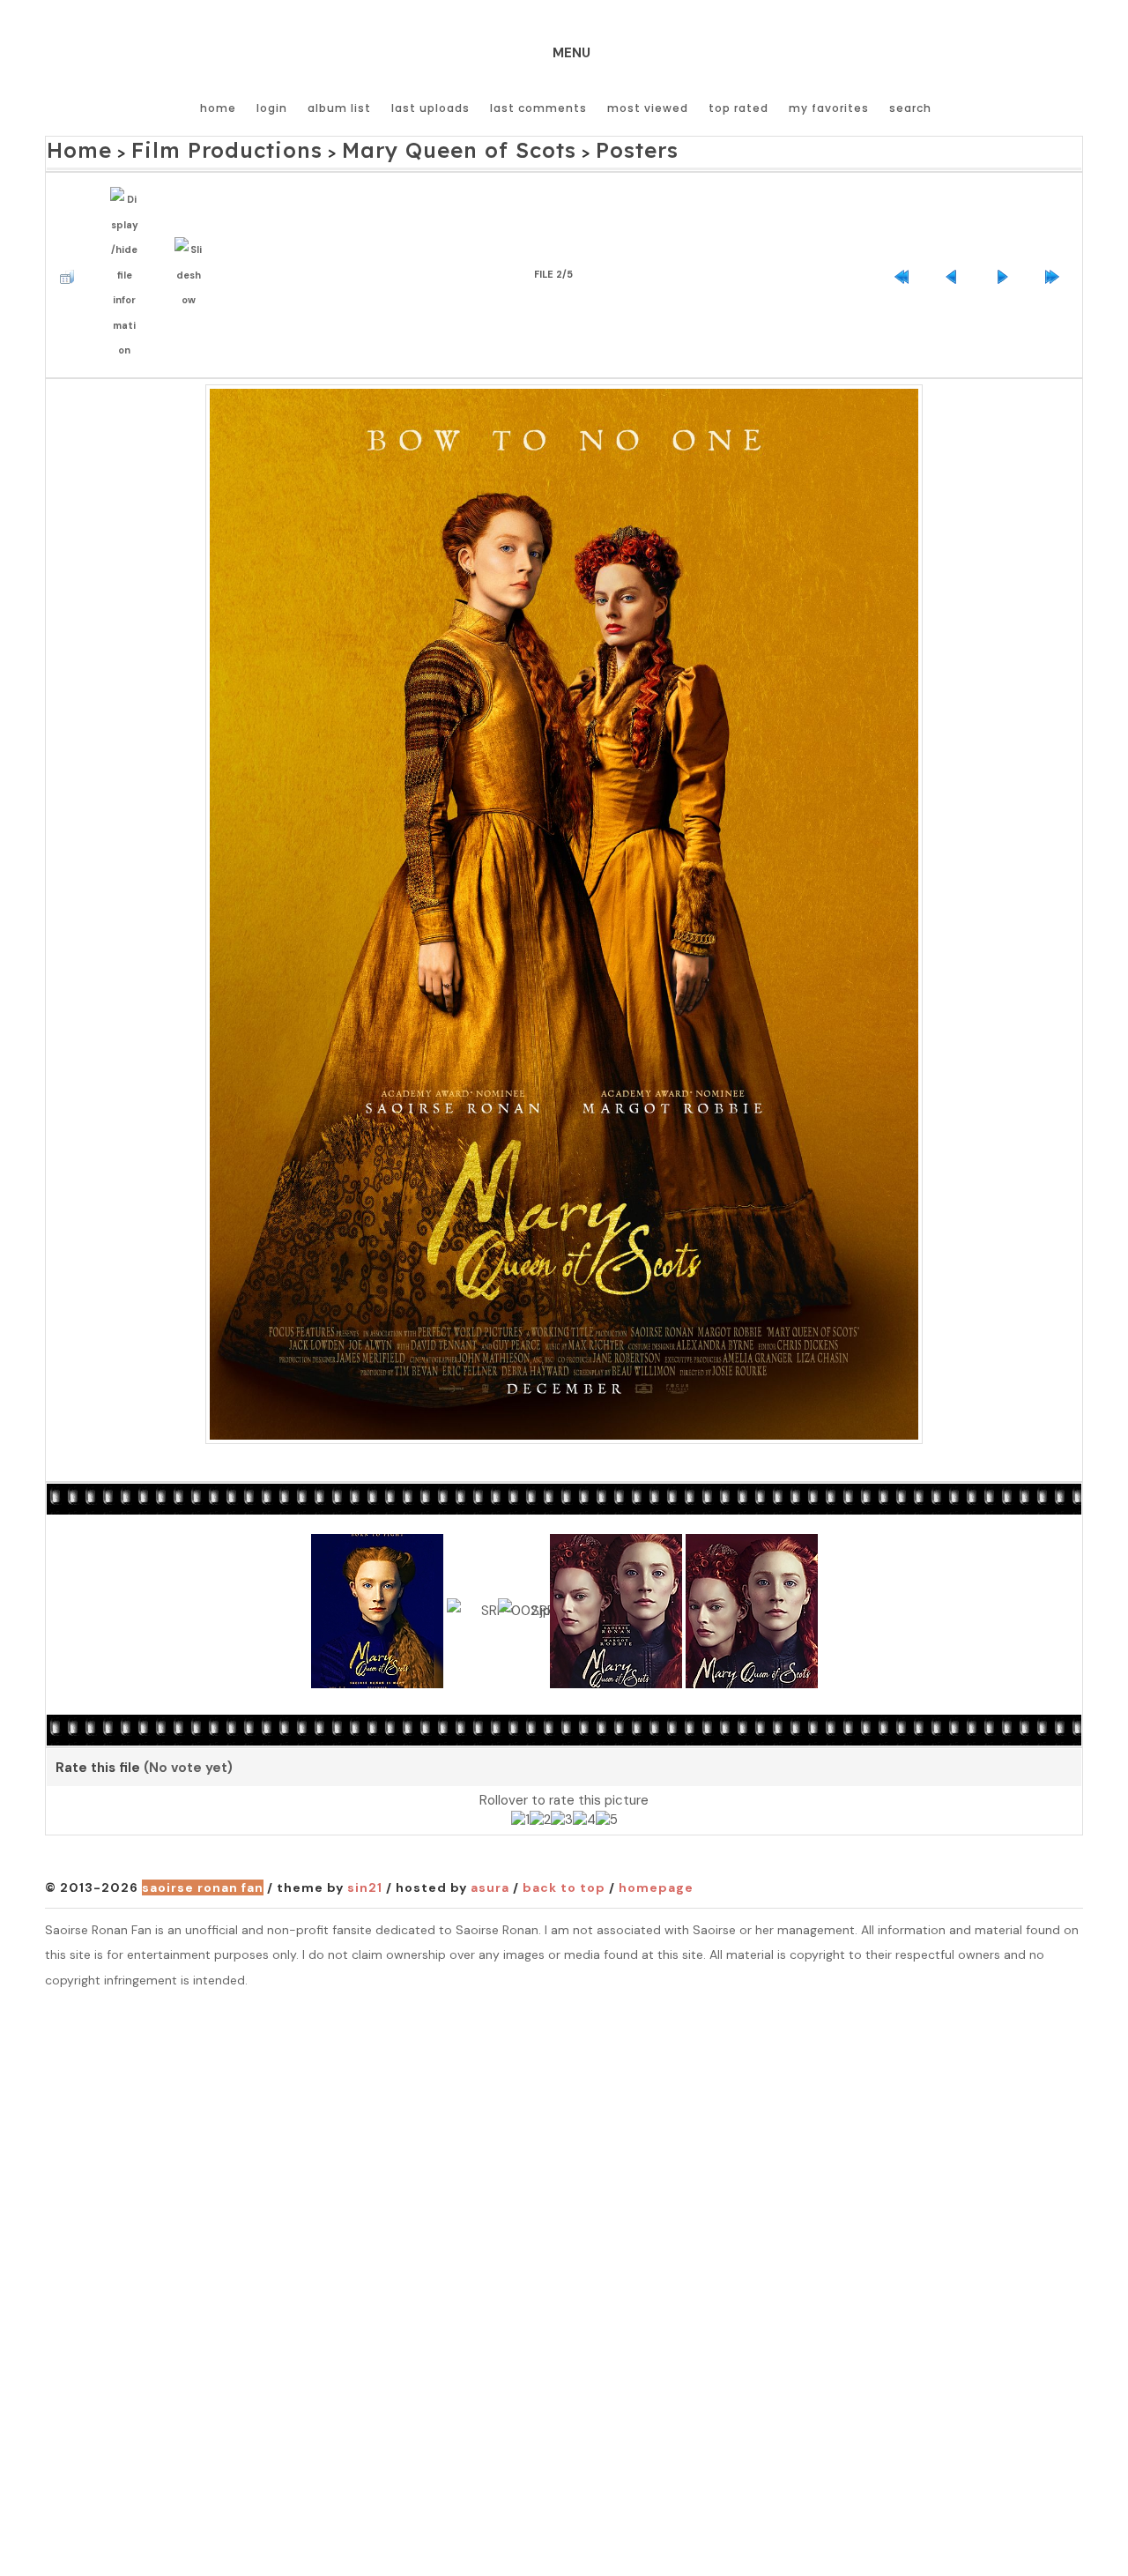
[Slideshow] (193, 247)
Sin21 (365, 1845)
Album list (339, 108)
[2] (540, 1777)
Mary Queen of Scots (371, 147)
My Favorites (829, 108)
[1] (520, 1777)
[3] (562, 1777)
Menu (571, 53)
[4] (584, 1777)
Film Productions (189, 147)
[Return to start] (906, 247)
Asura (490, 1845)
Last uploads (430, 108)
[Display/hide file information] (129, 248)
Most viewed (648, 108)
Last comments (538, 108)
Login (272, 108)
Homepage (656, 1845)
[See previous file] (956, 247)
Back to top (564, 1845)
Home (218, 108)
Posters (514, 147)
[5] (607, 1777)
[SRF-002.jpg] (564, 868)
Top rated (738, 108)
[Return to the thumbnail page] (71, 247)
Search (910, 108)
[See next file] (1006, 247)
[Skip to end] (1057, 247)
